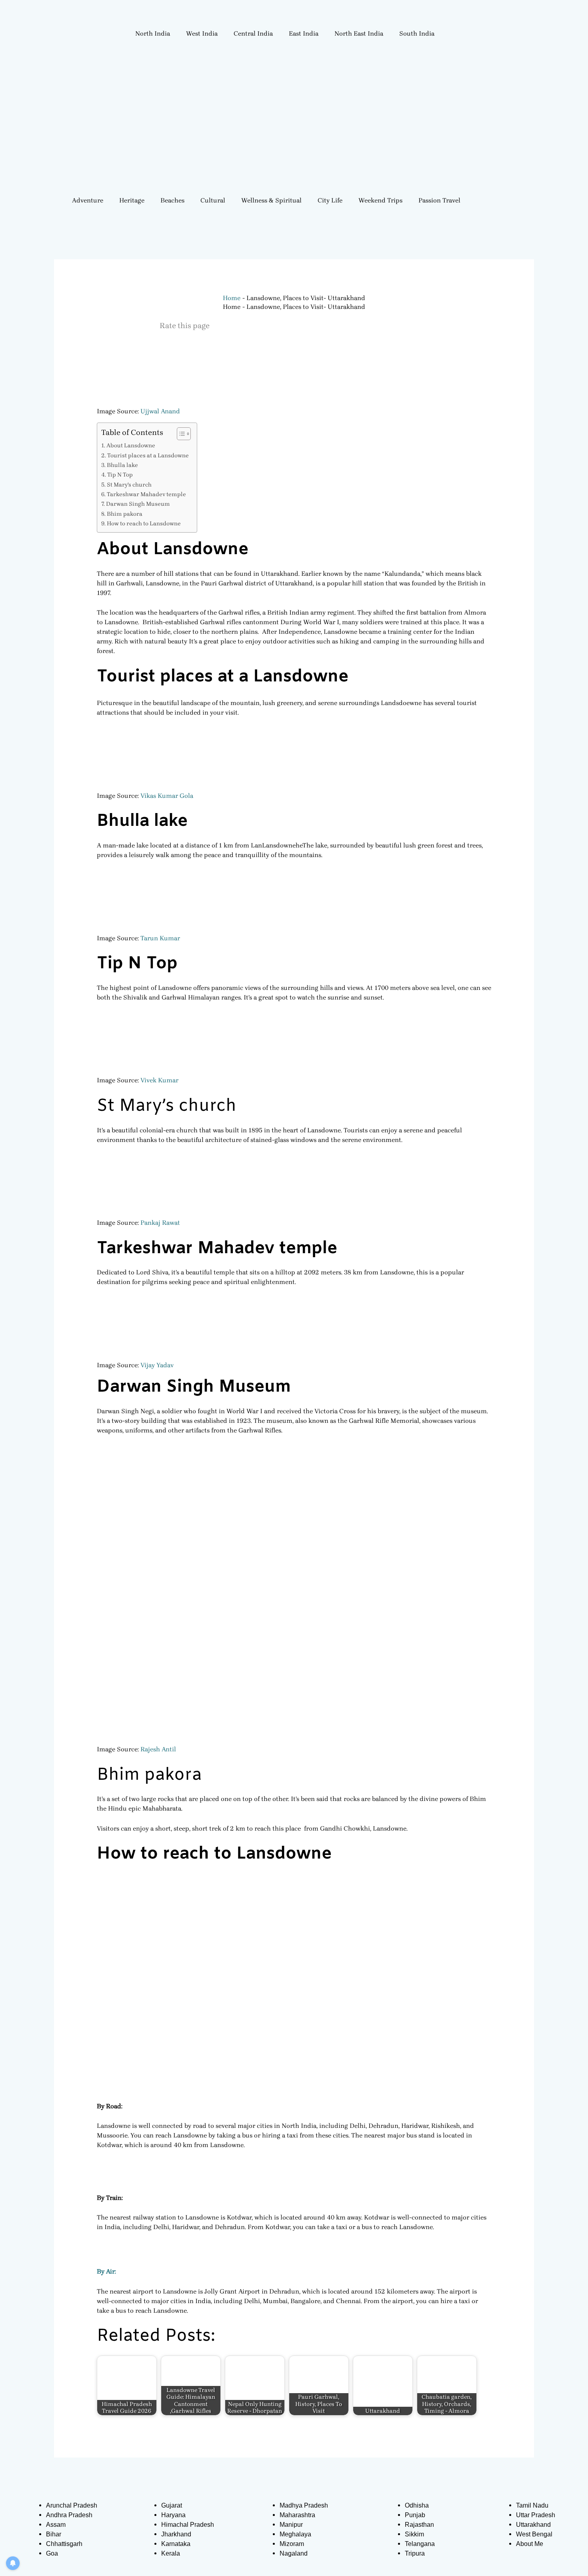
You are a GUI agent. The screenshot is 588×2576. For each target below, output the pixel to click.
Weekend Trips (380, 200)
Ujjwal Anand (160, 411)
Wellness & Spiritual (271, 200)
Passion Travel (439, 200)
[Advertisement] (294, 127)
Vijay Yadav (157, 1365)
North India (153, 33)
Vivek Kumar (159, 1080)
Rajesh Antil (158, 1749)
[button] (155, 34)
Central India (253, 33)
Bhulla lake (122, 465)
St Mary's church (129, 485)
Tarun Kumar (160, 938)
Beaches (172, 200)
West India (202, 33)
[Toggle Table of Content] (180, 434)
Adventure (88, 200)
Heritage (132, 200)
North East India (359, 33)
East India (304, 33)
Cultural (213, 200)
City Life (330, 200)
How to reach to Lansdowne (144, 524)
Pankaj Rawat (160, 1223)
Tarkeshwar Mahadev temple (146, 494)
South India (417, 33)
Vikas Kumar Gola (167, 796)
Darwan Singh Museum (138, 504)
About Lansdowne (131, 446)
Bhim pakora (125, 514)
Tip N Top (120, 475)
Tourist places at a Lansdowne (148, 456)
